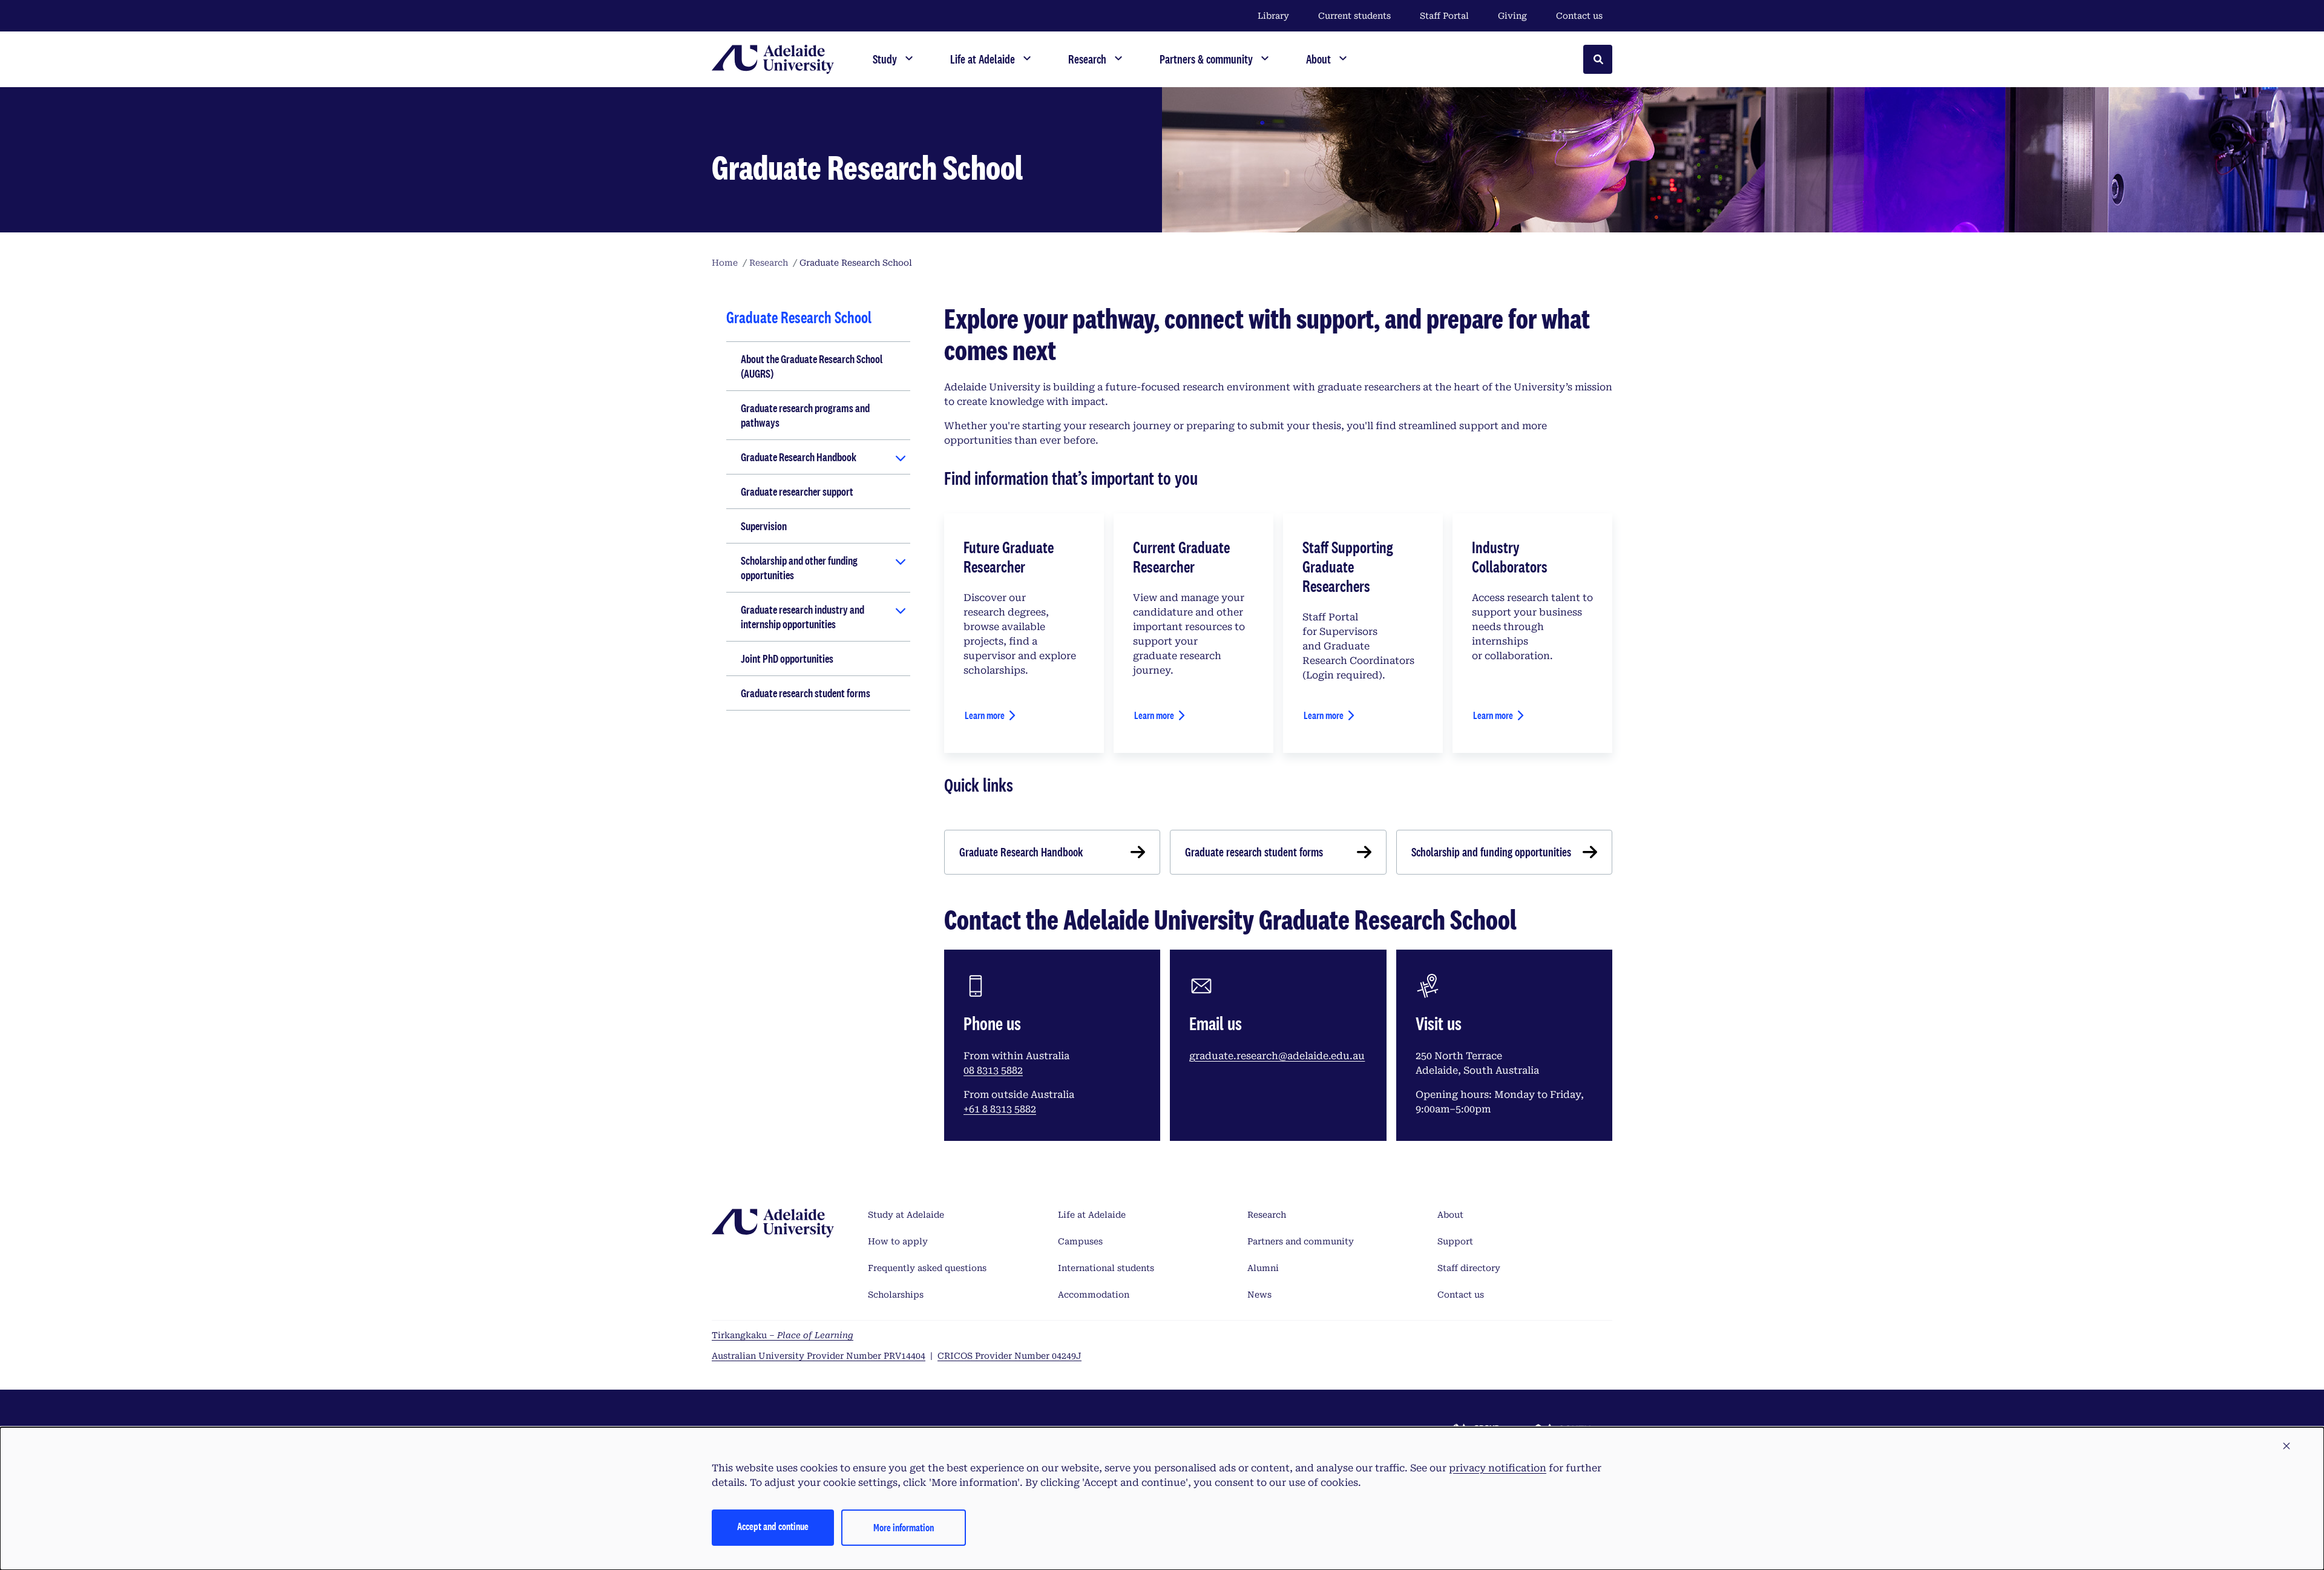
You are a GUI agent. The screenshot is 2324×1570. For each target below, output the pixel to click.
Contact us (1579, 16)
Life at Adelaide (1092, 1215)
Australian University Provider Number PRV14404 (819, 1356)
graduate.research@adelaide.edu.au (1277, 1056)
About (1450, 1215)
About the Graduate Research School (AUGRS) (812, 366)
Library (1273, 16)
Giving (1512, 16)
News (1259, 1295)
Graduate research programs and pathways (805, 415)
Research (1267, 1215)
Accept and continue (773, 1526)
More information (904, 1527)
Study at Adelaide (906, 1215)
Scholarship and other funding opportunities (799, 568)
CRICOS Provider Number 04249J (1009, 1356)
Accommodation (1094, 1295)
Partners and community (1301, 1241)
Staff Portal (1444, 16)
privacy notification (1498, 1468)
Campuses (1080, 1241)
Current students (1354, 16)
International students (1106, 1268)
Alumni (1263, 1268)
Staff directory (1469, 1268)
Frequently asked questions (927, 1268)
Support (1455, 1241)
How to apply (898, 1241)
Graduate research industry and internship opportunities (803, 617)
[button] (2286, 1447)
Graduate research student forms (806, 693)
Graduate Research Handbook (799, 457)
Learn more (985, 715)
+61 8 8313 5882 (1000, 1109)
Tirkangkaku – (783, 1335)
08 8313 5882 (993, 1070)
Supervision (764, 526)
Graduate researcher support (797, 491)
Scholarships (896, 1295)
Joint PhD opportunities (787, 659)
